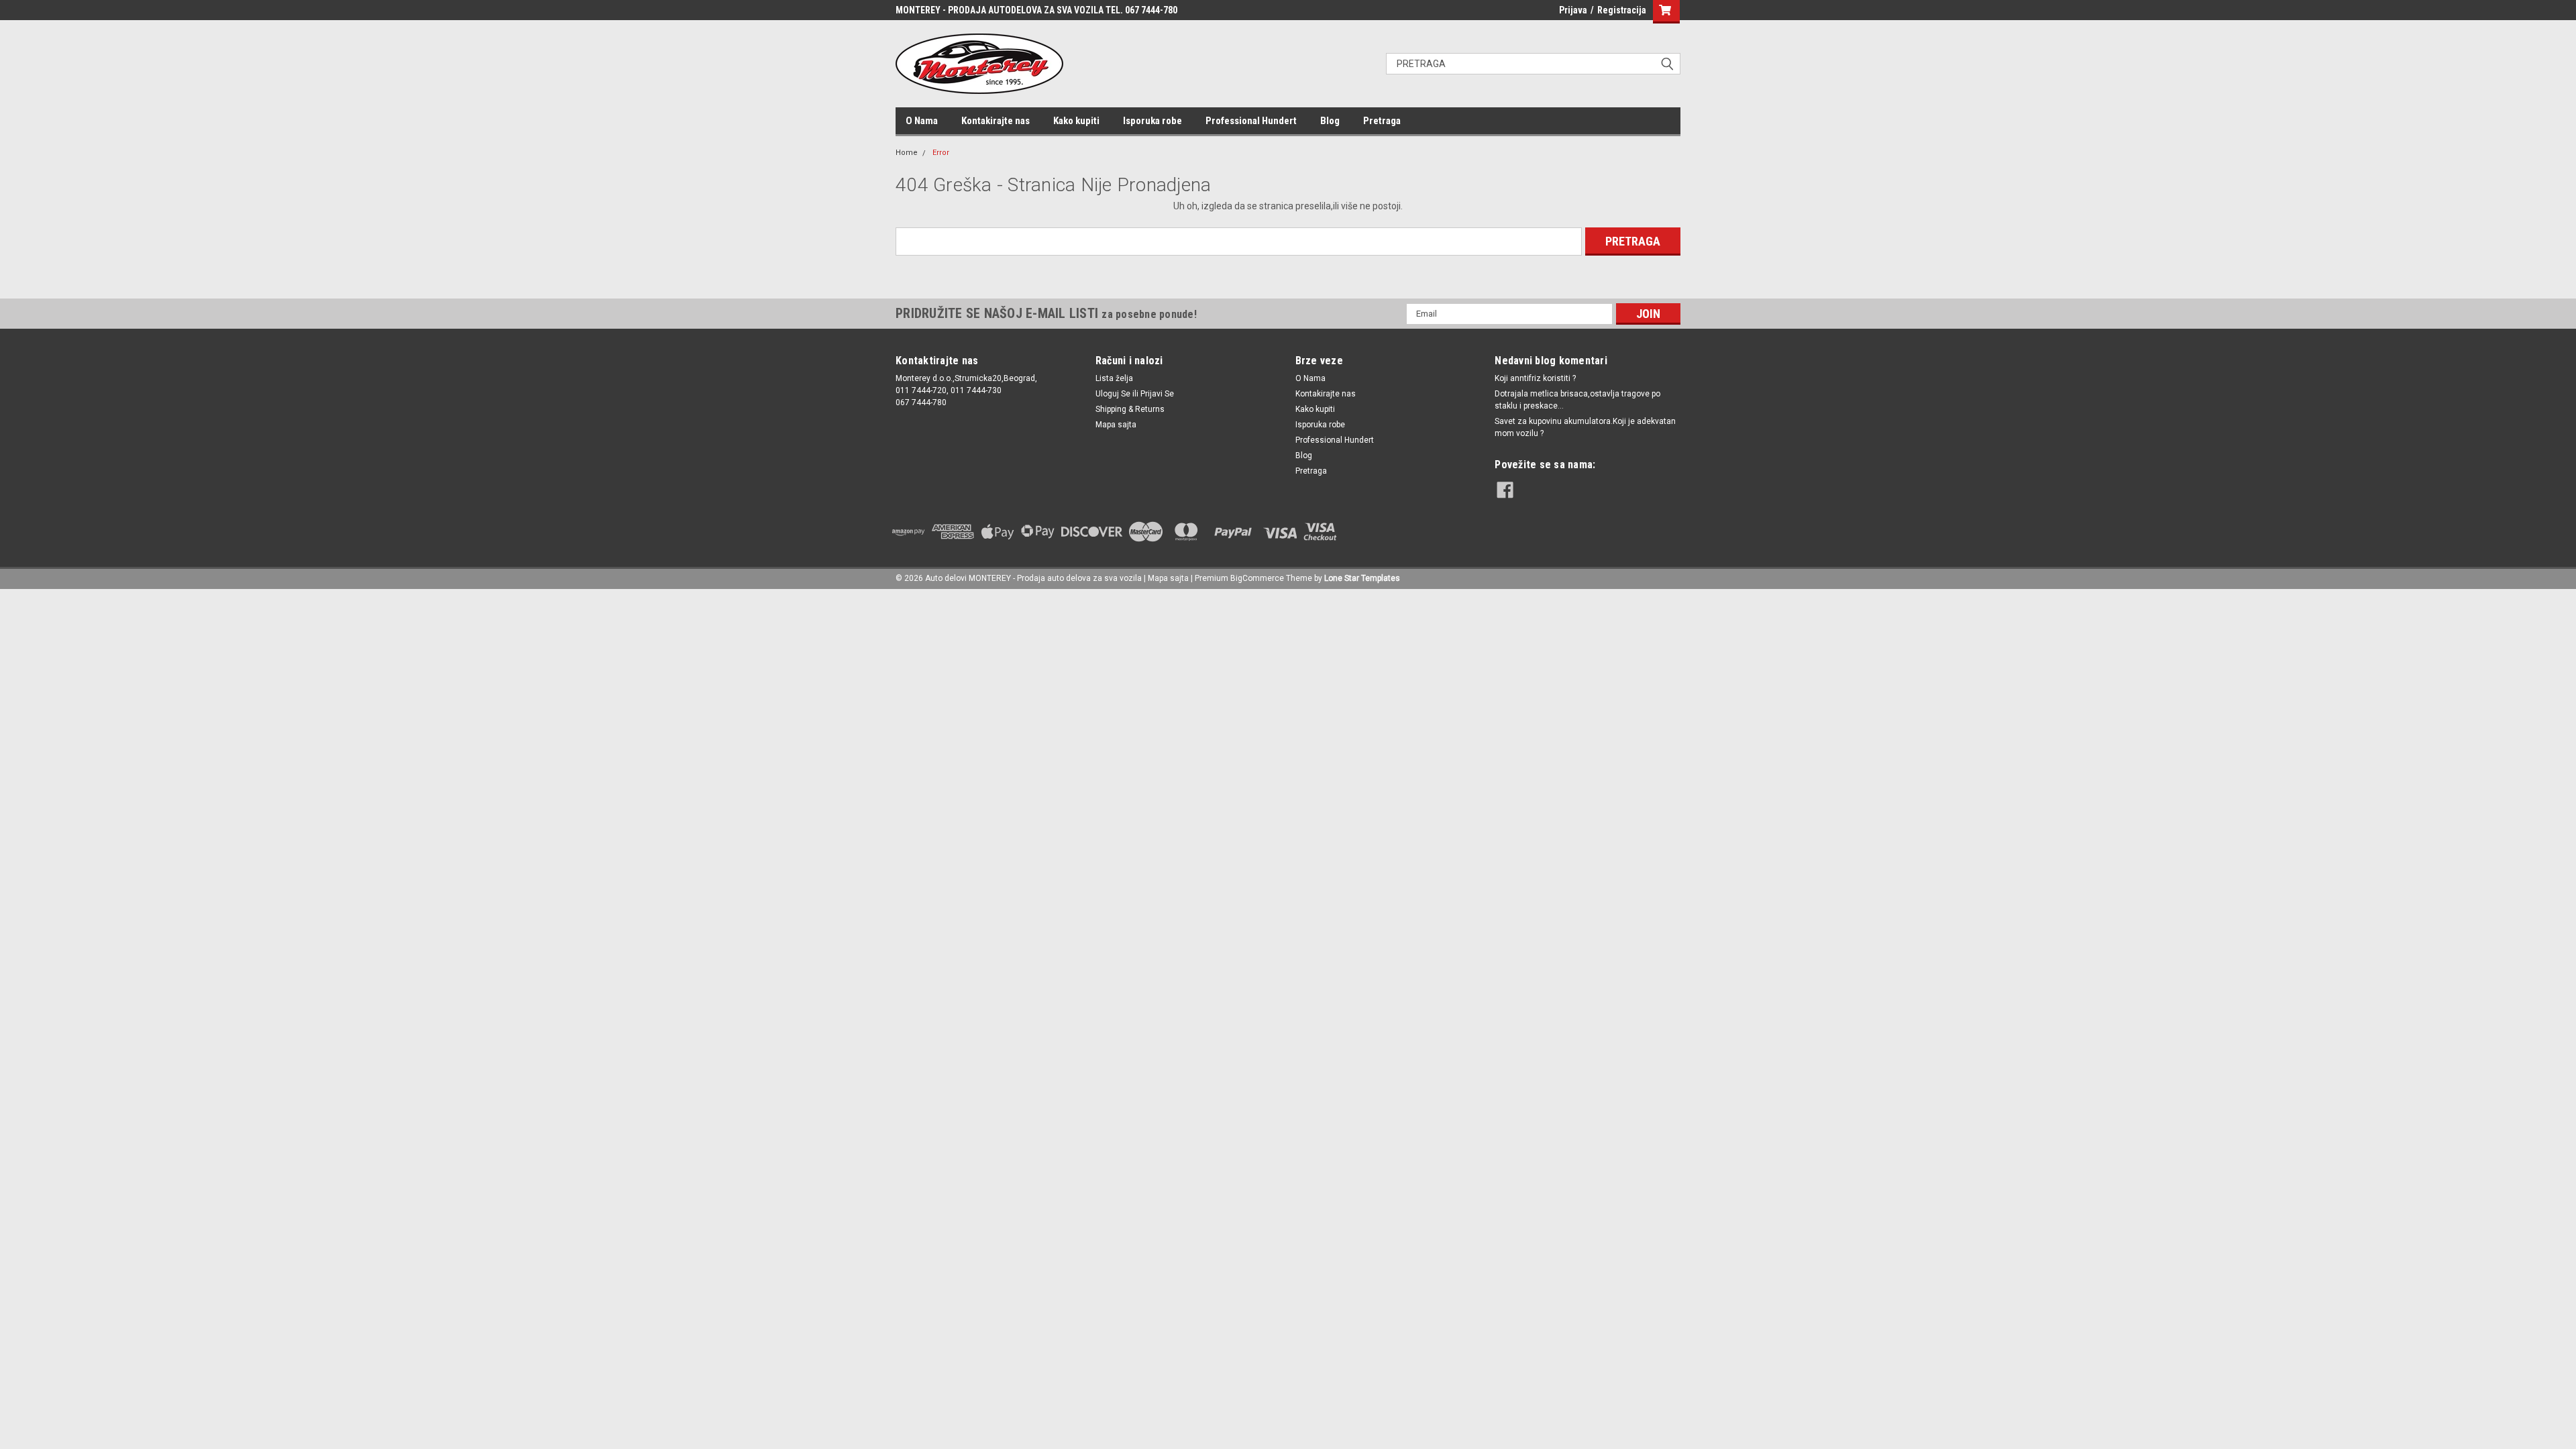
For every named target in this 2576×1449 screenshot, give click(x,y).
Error (941, 153)
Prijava (1573, 10)
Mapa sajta (1116, 425)
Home (907, 153)
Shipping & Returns (1130, 409)
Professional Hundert (1251, 121)
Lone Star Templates (1362, 578)
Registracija (1622, 10)
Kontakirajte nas (996, 121)
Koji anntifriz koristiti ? (1535, 378)
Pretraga (1382, 121)
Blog (1330, 121)
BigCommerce (1257, 578)
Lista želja (1114, 378)
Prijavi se (1157, 394)
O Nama (922, 121)
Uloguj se (1113, 394)
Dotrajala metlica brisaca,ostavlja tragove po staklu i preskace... (1577, 400)
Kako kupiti (1076, 121)
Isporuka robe (1152, 121)
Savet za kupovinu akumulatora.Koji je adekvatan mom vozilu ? (1585, 427)
